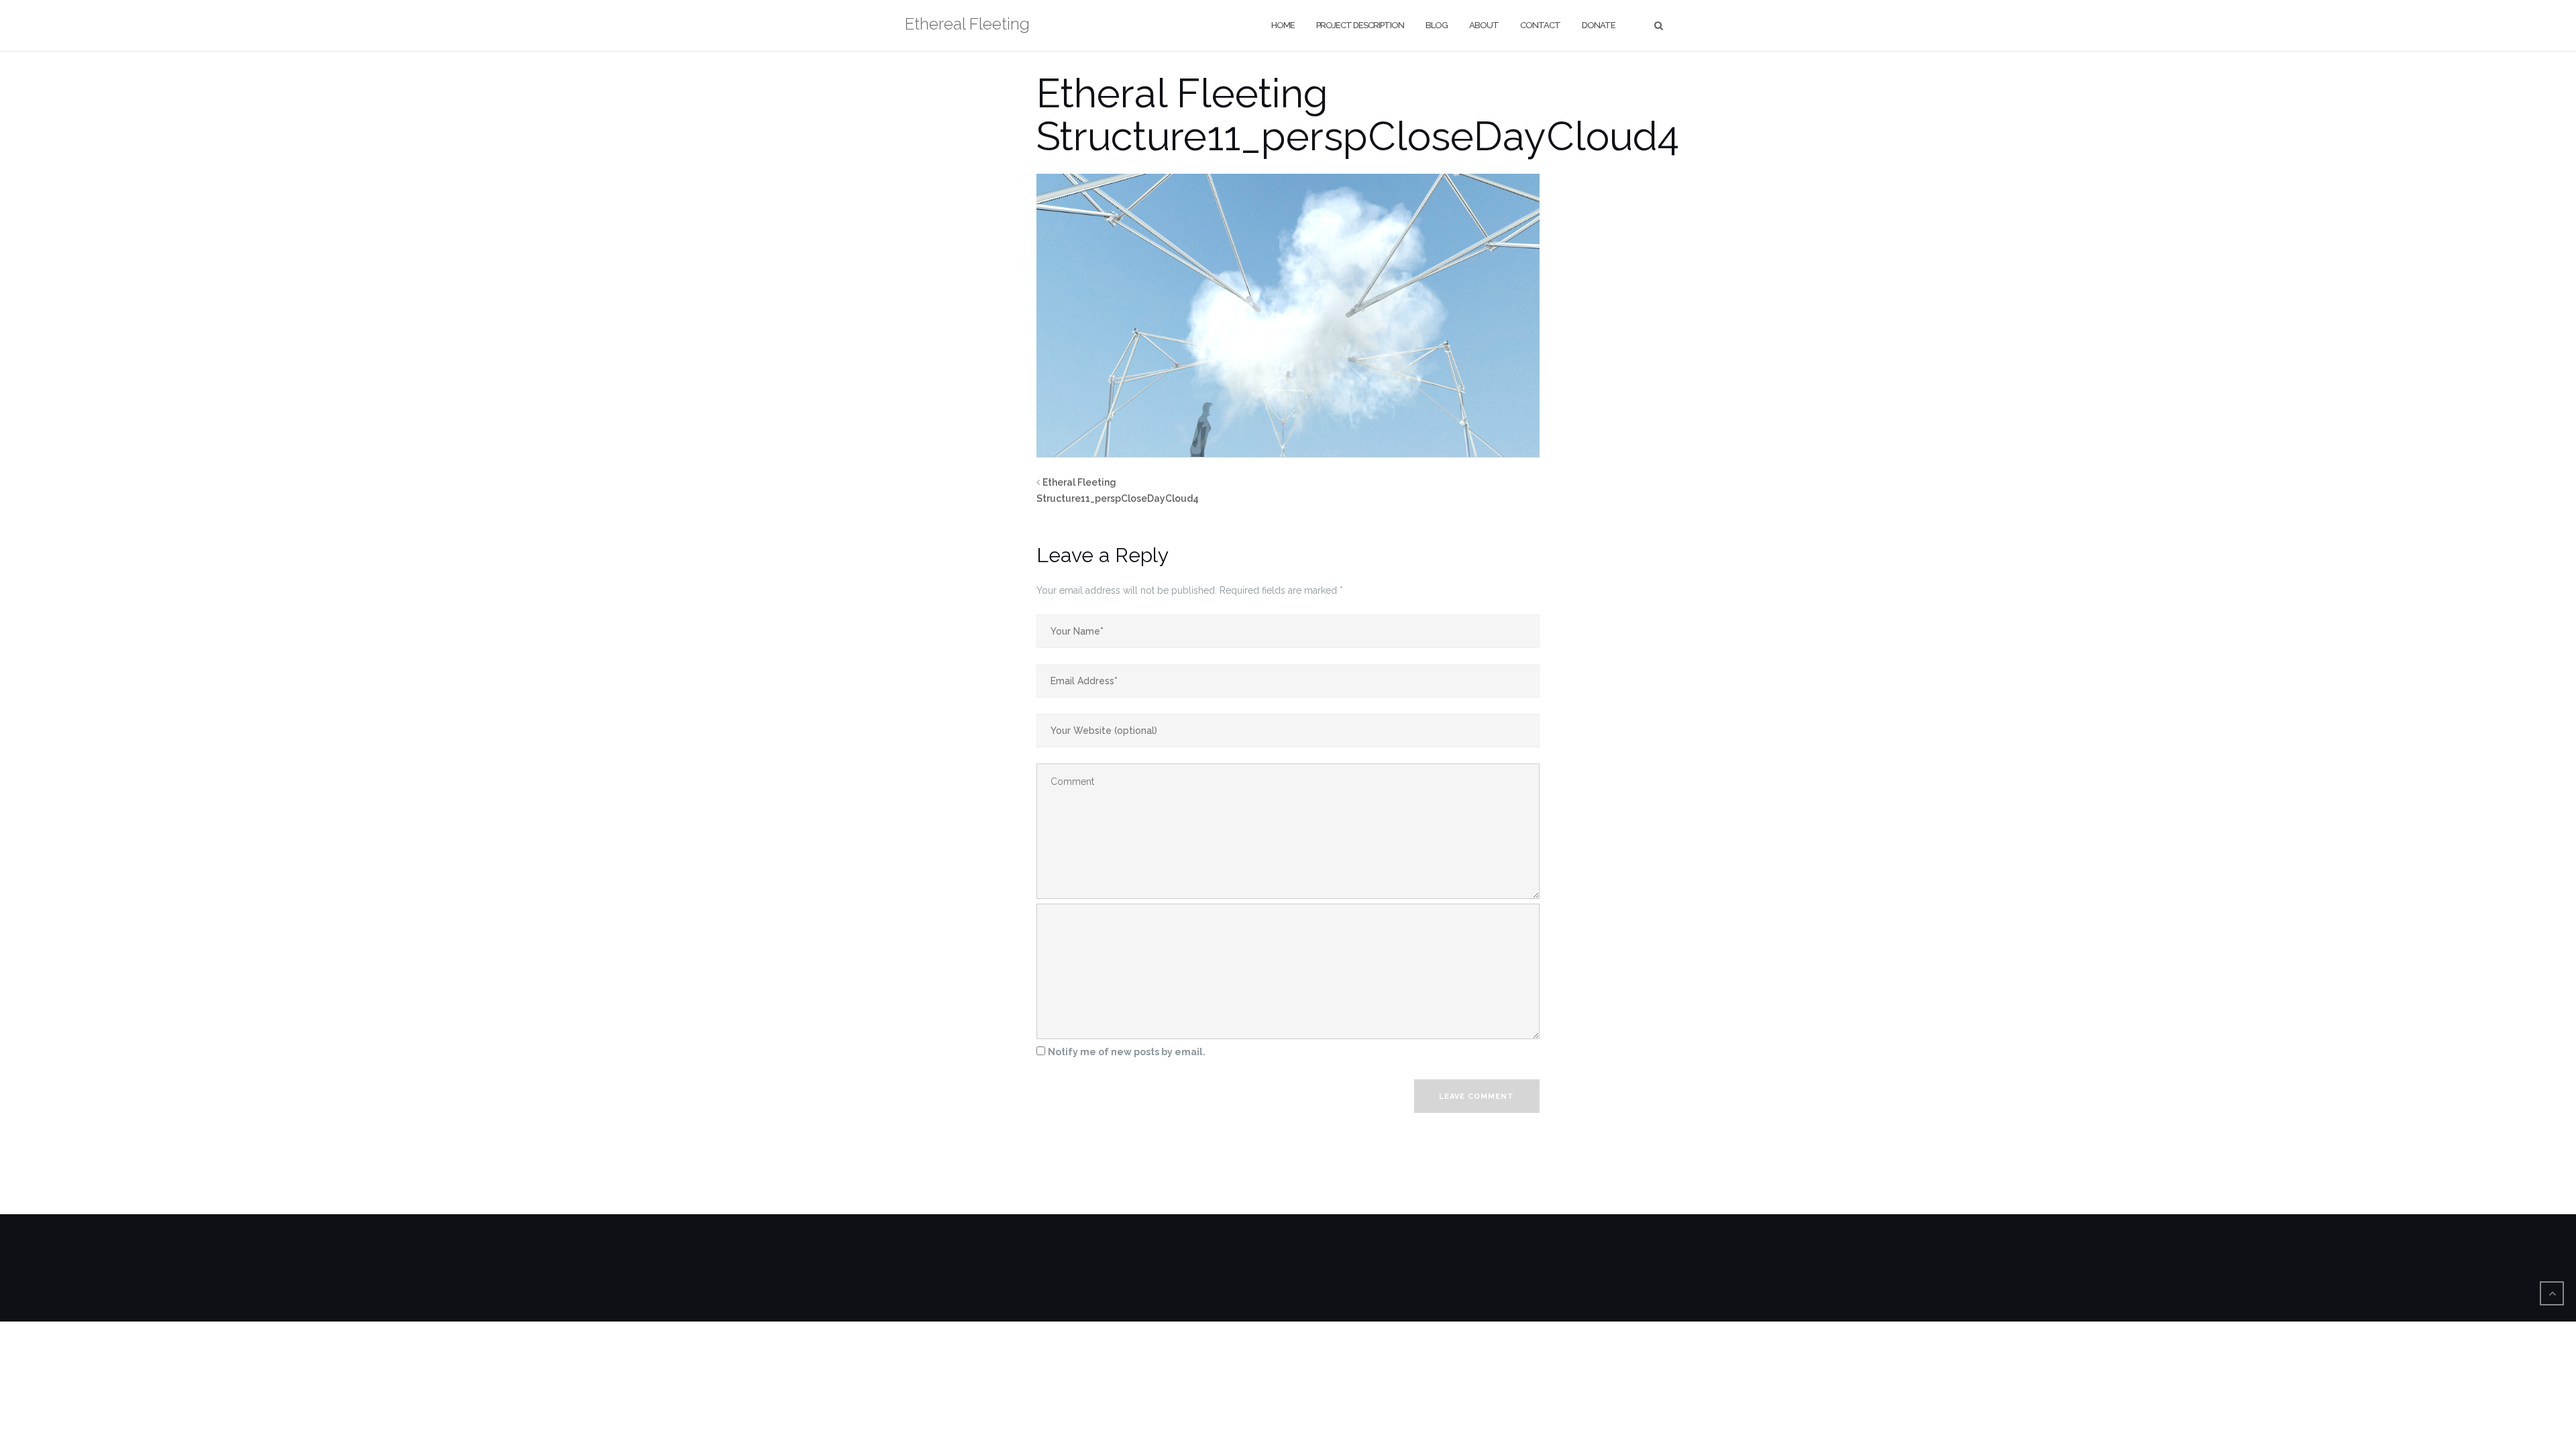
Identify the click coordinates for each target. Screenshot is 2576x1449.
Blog (1437, 25)
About (1484, 25)
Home (1283, 25)
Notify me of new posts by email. (1127, 1052)
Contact (1540, 25)
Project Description (1360, 25)
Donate (1599, 25)
